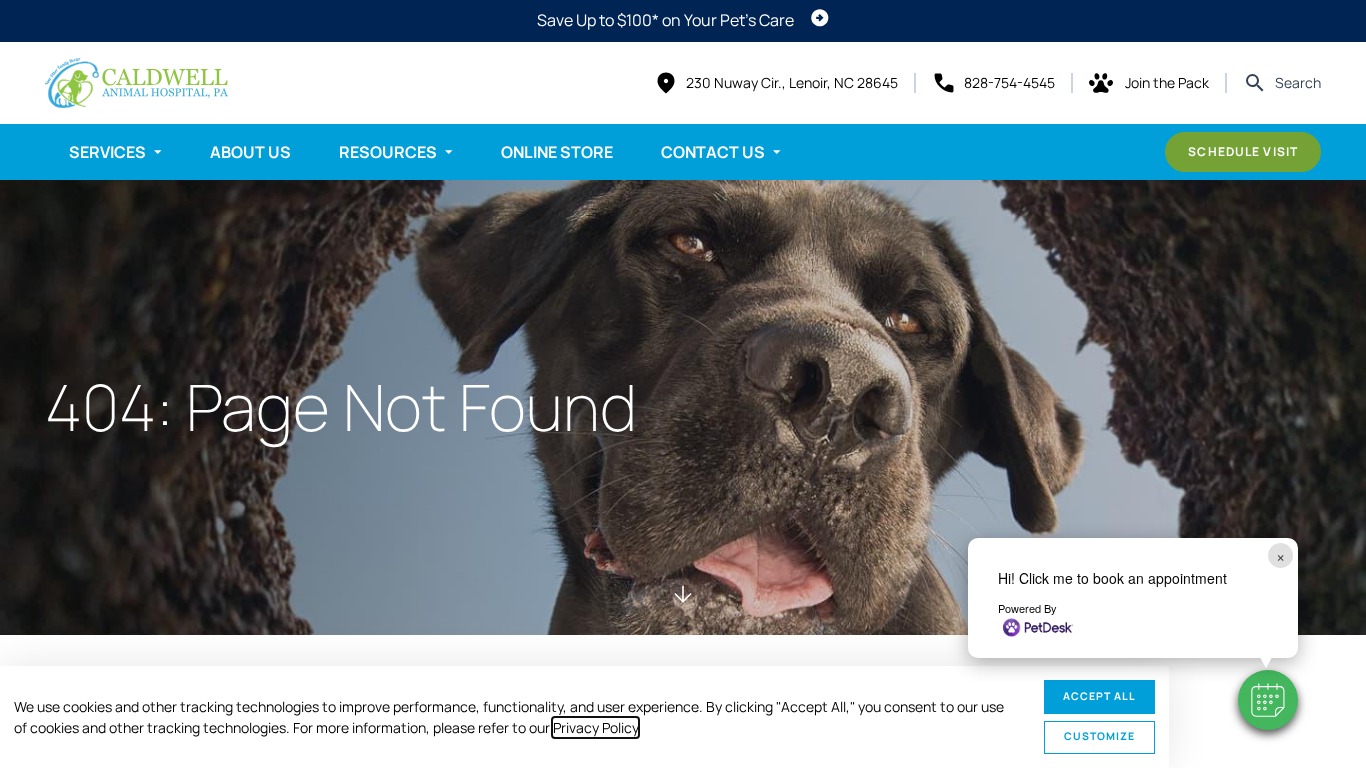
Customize (1099, 736)
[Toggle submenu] (158, 152)
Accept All (1099, 696)
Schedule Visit (1243, 151)
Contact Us (713, 152)
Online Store (557, 152)
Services (107, 152)
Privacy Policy (595, 727)
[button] (1268, 700)
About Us (250, 152)
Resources (388, 152)
